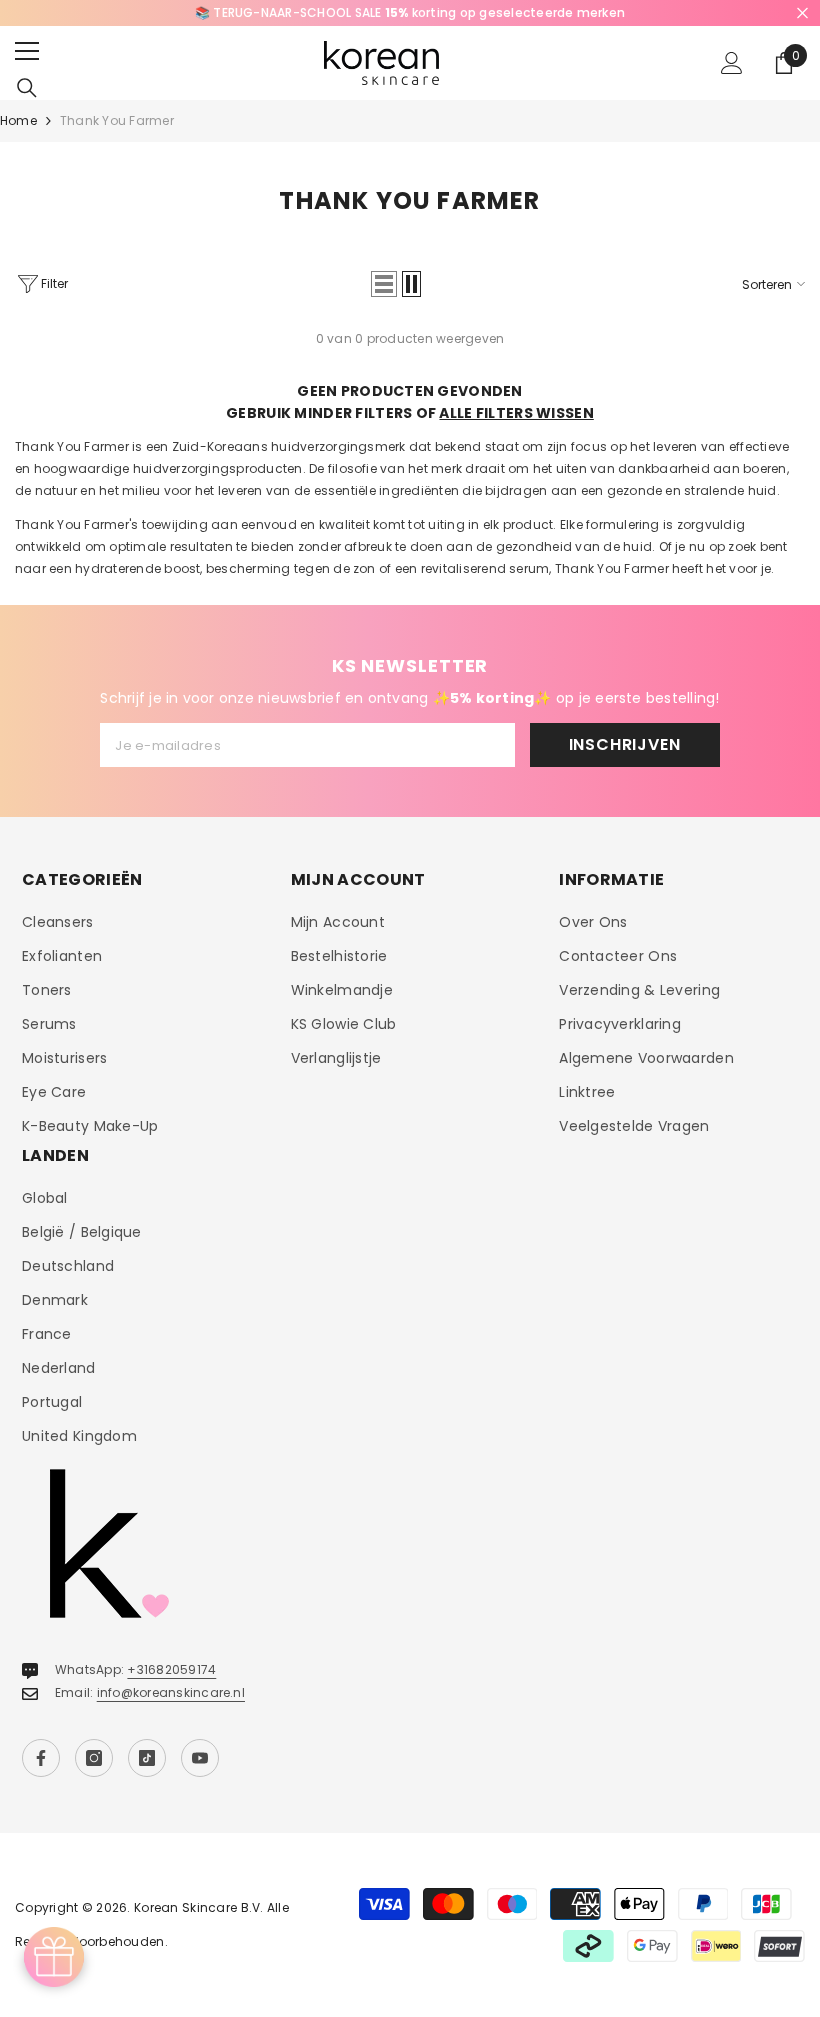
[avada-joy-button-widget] (54, 1957)
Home (18, 120)
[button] (384, 284)
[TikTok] (147, 1758)
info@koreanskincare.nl (171, 1692)
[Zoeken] (27, 88)
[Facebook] (41, 1758)
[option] (410, 13)
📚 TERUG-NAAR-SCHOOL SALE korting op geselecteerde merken (410, 12)
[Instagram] (94, 1758)
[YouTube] (200, 1758)
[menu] (27, 51)
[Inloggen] (732, 63)
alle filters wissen (516, 413)
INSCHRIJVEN (625, 744)
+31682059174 (171, 1669)
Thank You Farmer (117, 120)
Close (802, 13)
